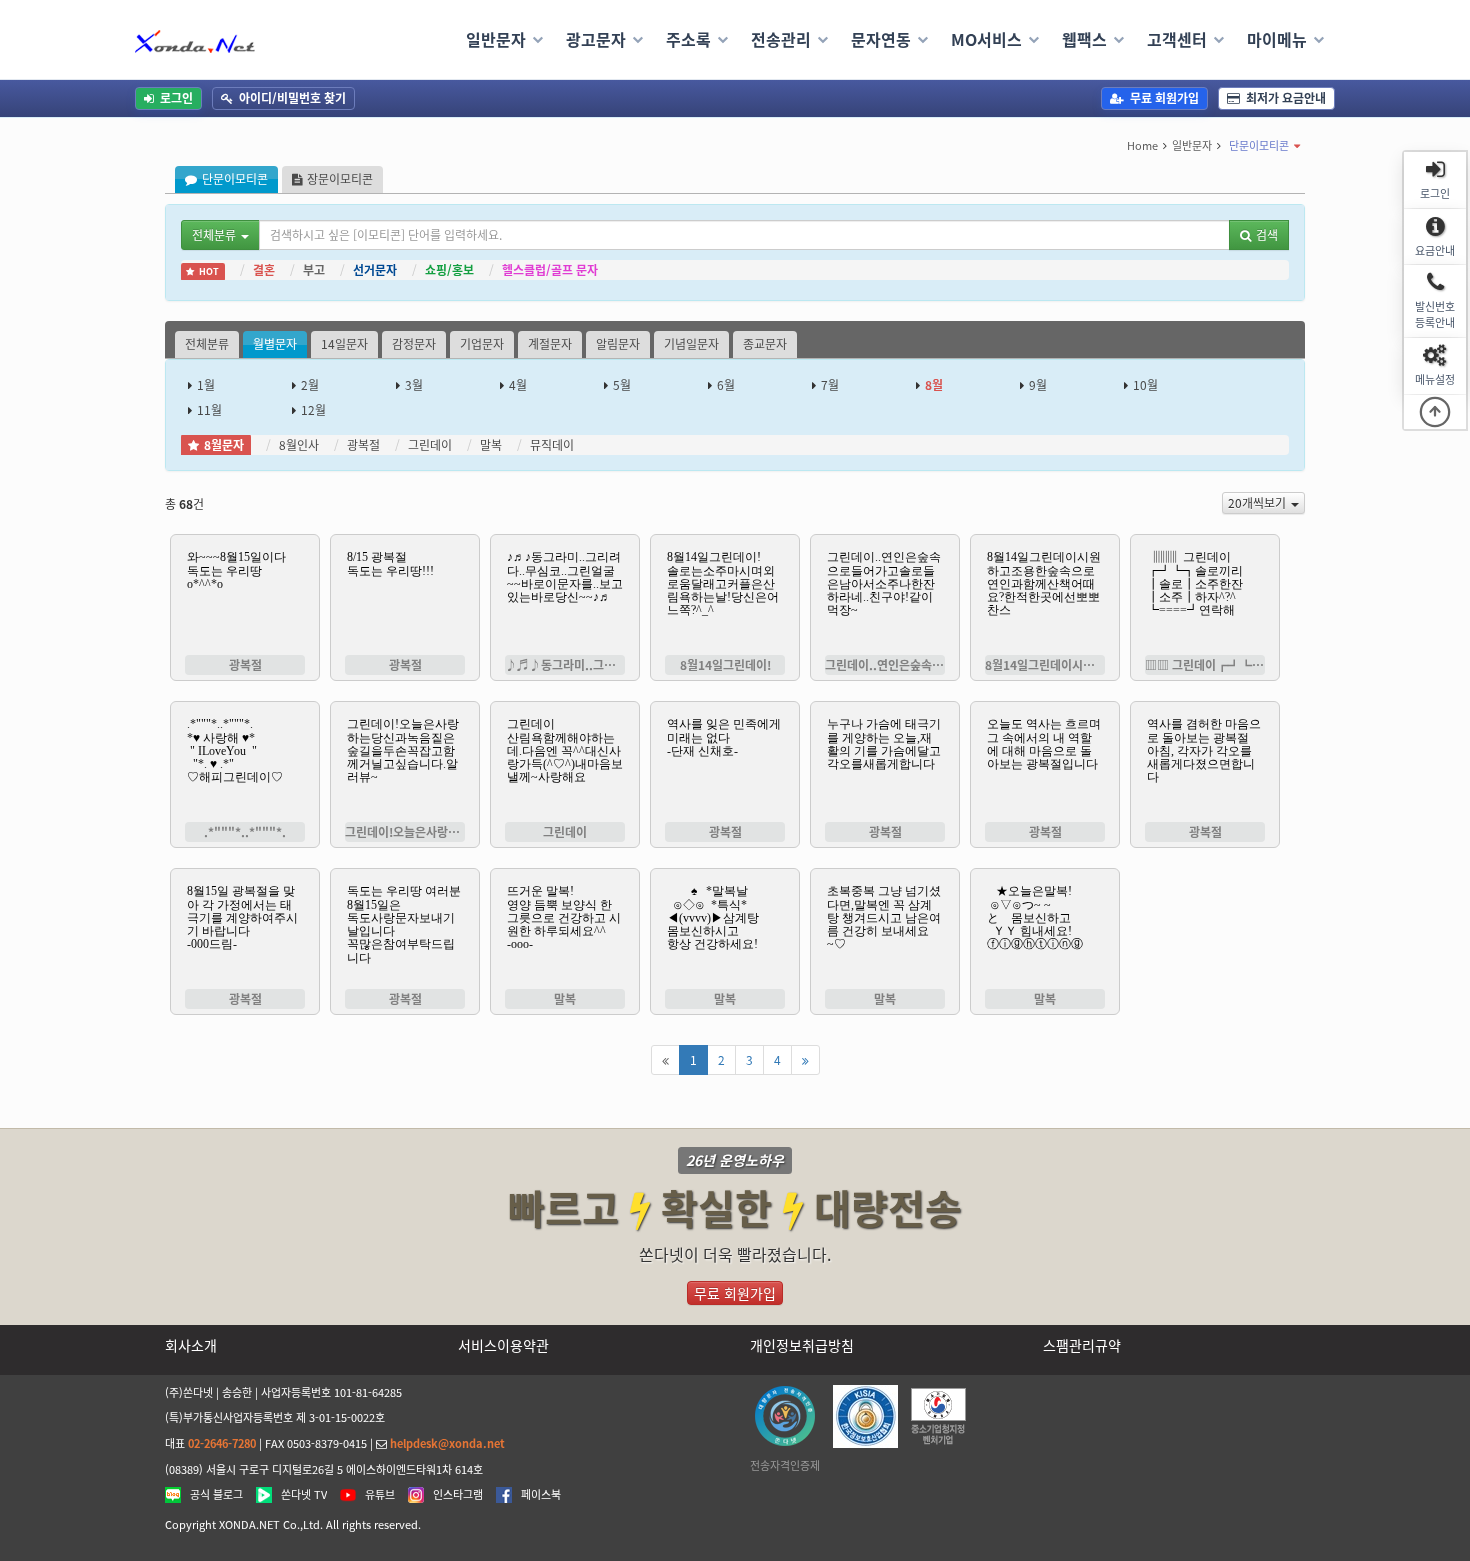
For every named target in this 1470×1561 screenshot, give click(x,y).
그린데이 (430, 445)
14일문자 (344, 344)
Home (1142, 145)
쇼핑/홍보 (449, 270)
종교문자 (765, 344)
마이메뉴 (1277, 39)
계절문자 (550, 344)
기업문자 (482, 344)
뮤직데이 (552, 445)
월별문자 (275, 344)
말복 (491, 445)
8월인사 (299, 445)
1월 (206, 385)
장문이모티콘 (340, 179)
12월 (313, 410)
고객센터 (1177, 39)
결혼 (264, 270)
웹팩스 (1084, 39)
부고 (314, 270)
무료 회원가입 (1164, 98)
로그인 (176, 98)
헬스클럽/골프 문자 (550, 270)
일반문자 (496, 39)
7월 (830, 385)
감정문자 (414, 344)
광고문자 (596, 39)
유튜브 (380, 1495)
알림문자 (618, 344)
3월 (414, 385)
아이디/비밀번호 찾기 (292, 98)
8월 (934, 385)
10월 (1145, 385)
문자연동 (881, 39)
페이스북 (541, 1495)
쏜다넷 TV (304, 1495)
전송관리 (781, 39)
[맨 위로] (1435, 412)
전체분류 (207, 344)
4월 (518, 385)
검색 (1267, 235)
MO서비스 (986, 39)
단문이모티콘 (1259, 145)
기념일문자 (691, 344)
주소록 (688, 39)
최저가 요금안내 (1286, 98)
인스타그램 (458, 1495)
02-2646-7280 (222, 1443)
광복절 (363, 445)
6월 (726, 385)
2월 (310, 385)
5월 (622, 385)
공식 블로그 (216, 1495)
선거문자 (375, 270)
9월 (1038, 385)
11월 (209, 410)
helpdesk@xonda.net (447, 1443)
